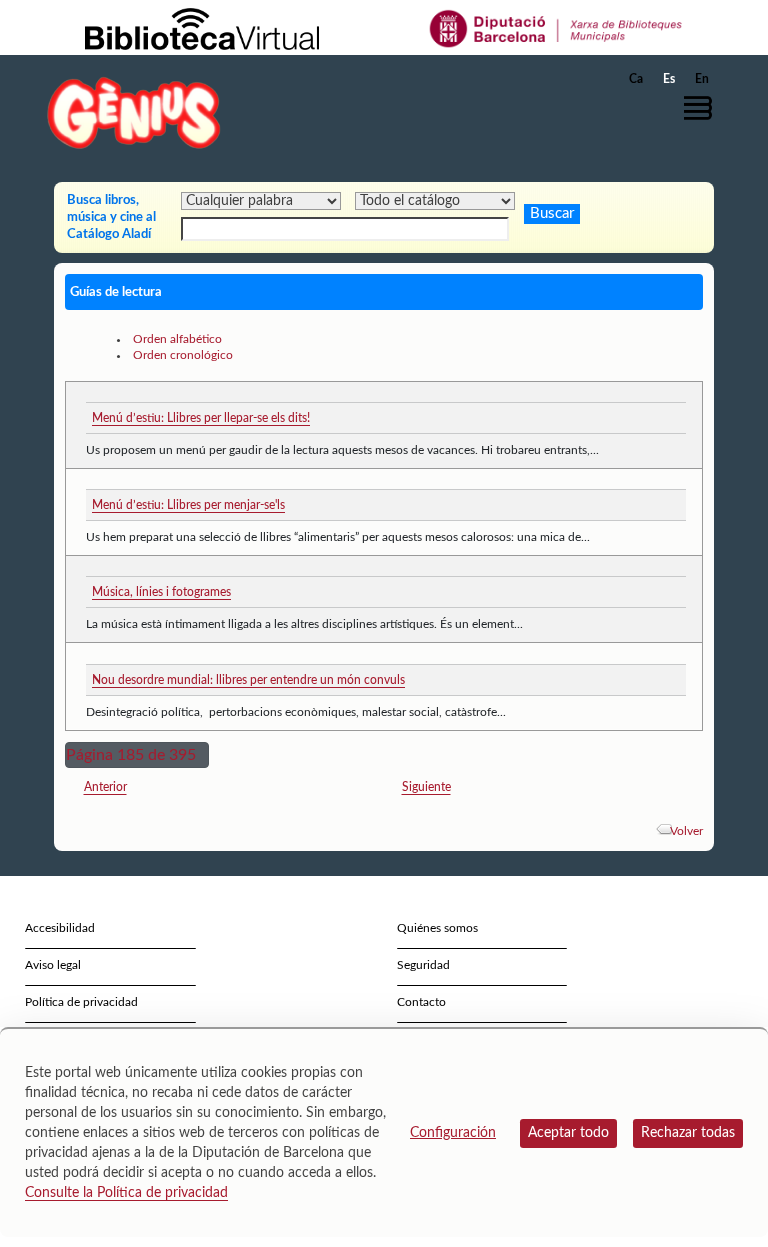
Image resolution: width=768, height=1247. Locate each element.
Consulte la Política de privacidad (126, 1193)
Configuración (453, 1133)
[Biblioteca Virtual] (202, 28)
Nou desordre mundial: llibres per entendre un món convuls (248, 680)
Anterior (105, 787)
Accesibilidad (60, 928)
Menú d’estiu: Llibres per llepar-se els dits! (201, 418)
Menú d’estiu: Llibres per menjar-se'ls (188, 505)
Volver (686, 831)
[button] (703, 108)
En (702, 79)
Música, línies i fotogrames (161, 592)
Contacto (421, 1002)
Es (669, 79)
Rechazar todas (688, 1133)
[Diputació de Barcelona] (556, 28)
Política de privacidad (81, 1002)
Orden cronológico (183, 355)
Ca (636, 79)
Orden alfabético (177, 339)
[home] (134, 112)
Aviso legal (53, 965)
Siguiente (426, 787)
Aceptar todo (568, 1133)
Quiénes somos (437, 928)
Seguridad (423, 965)
